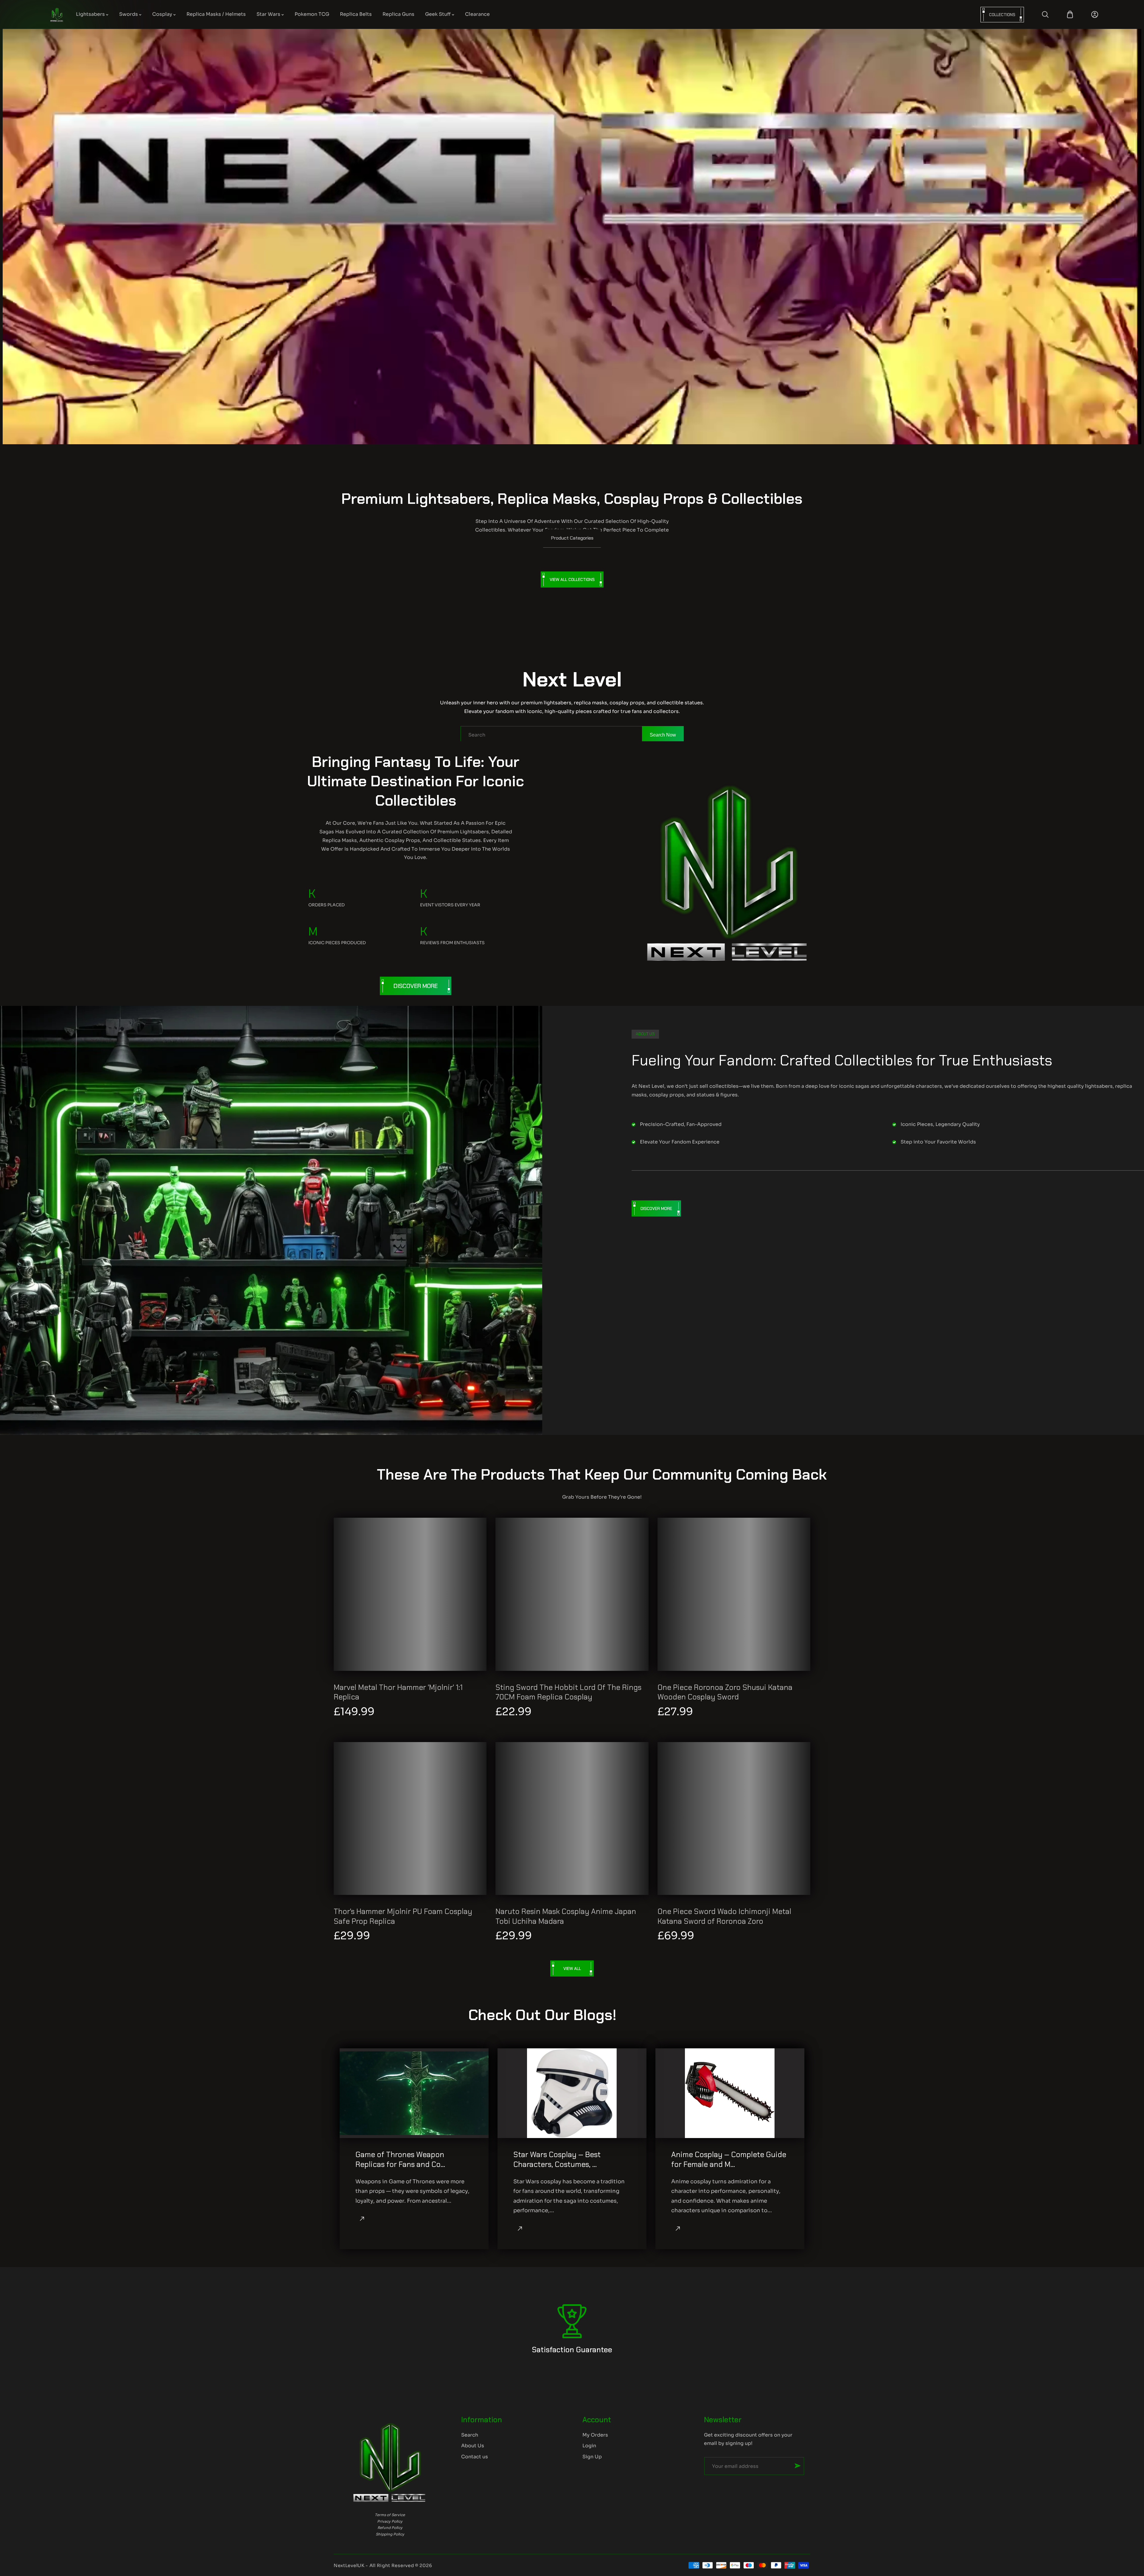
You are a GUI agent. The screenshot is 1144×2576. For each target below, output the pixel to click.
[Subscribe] (798, 2466)
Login (589, 2446)
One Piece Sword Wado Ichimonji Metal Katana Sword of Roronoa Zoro (724, 1917)
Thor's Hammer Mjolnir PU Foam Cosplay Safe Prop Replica (403, 1917)
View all (572, 1968)
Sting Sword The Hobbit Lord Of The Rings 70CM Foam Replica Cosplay (568, 1692)
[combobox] (572, 735)
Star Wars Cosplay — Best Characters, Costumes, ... (557, 2160)
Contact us (475, 2457)
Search (470, 2435)
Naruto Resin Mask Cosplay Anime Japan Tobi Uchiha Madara (566, 1917)
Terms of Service (390, 2515)
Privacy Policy (390, 2521)
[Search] (1045, 14)
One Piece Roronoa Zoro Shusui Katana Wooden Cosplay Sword (725, 1692)
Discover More (416, 986)
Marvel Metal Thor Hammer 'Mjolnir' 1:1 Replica (398, 1692)
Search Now (663, 735)
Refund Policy (390, 2528)
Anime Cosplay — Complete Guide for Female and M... (729, 2160)
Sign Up (592, 2457)
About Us (473, 2446)
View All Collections (572, 579)
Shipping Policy (390, 2534)
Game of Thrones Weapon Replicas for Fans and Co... (400, 2160)
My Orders (595, 2435)
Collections (1002, 15)
